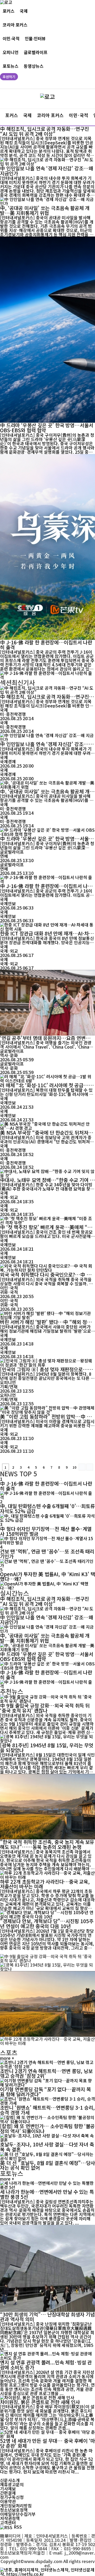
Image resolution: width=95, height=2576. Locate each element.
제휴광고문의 (12, 2484)
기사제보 (8, 2489)
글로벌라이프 (36, 52)
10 (74, 1467)
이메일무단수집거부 (18, 2514)
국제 (24, 11)
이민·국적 (11, 39)
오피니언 (11, 52)
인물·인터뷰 (35, 39)
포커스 (9, 11)
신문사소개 (10, 2480)
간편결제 (8, 2493)
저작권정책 (10, 2518)
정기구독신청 (12, 2497)
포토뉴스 (11, 66)
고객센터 (8, 2522)
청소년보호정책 (14, 2510)
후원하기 (9, 77)
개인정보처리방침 (16, 2506)
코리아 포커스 (15, 25)
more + (7, 2058)
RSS (18, 2527)
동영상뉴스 (34, 66)
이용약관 (8, 2501)
